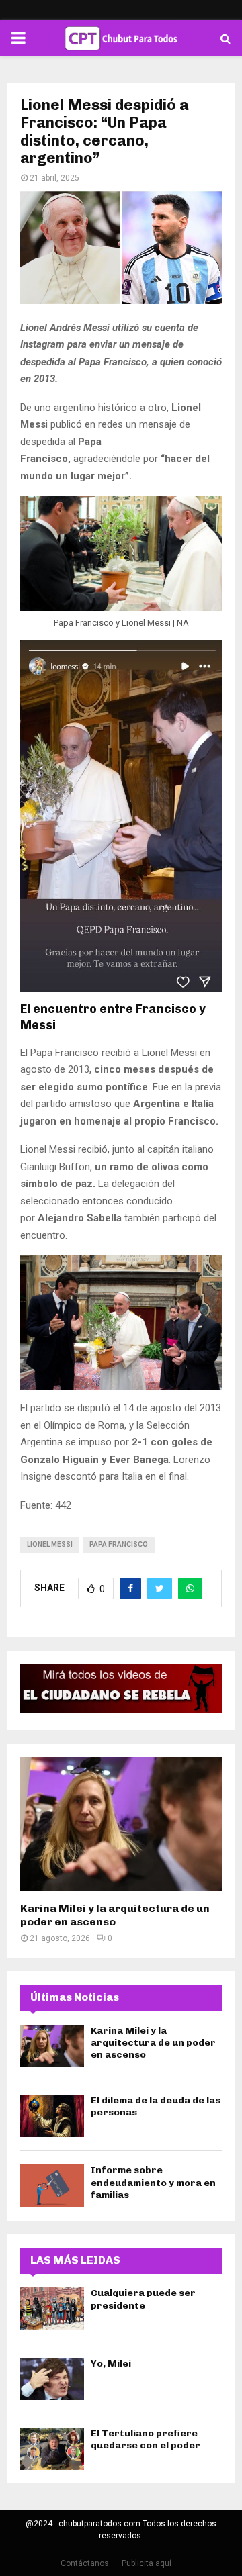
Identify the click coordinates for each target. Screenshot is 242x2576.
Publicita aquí (147, 2563)
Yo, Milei (111, 2364)
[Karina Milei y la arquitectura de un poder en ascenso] (121, 1824)
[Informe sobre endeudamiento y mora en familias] (52, 2186)
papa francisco (119, 1544)
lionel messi (50, 1544)
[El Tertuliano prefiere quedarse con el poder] (52, 2449)
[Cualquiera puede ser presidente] (52, 2308)
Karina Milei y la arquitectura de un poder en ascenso (115, 1915)
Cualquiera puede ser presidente (143, 2299)
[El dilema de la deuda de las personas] (52, 2116)
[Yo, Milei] (52, 2379)
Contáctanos (85, 2563)
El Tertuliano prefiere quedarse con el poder (146, 2439)
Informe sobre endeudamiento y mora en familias (153, 2182)
